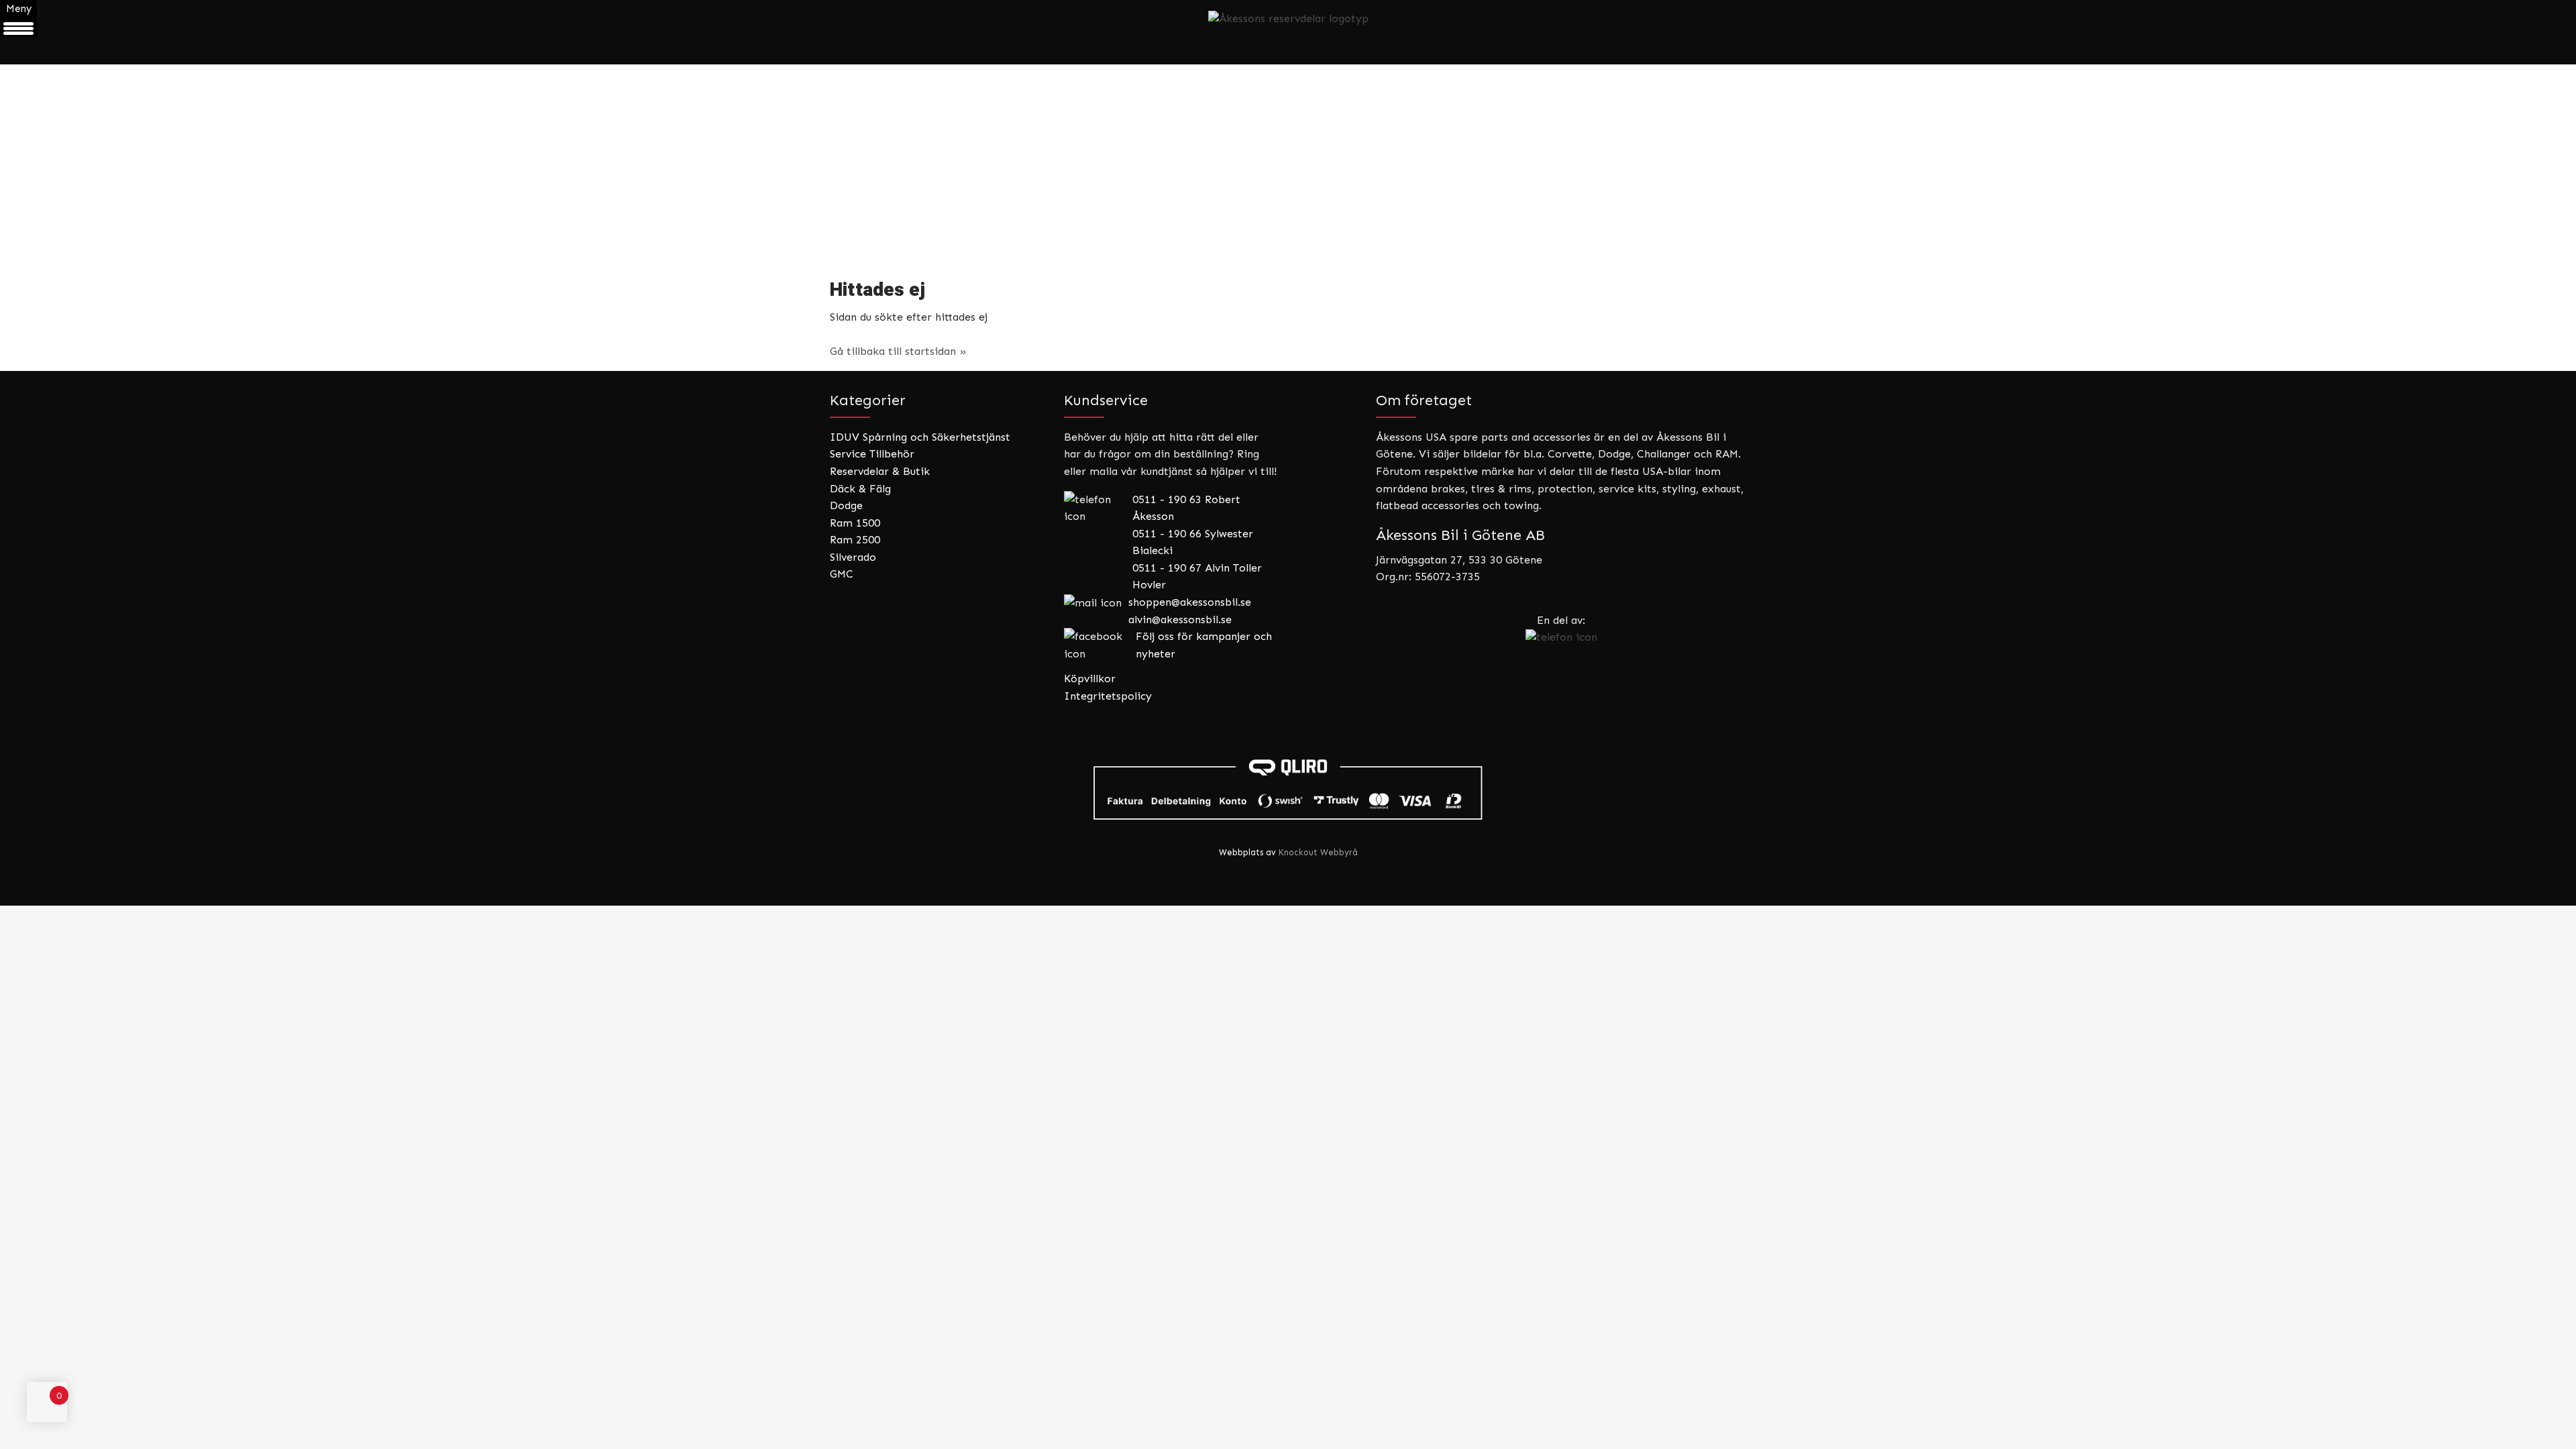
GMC (842, 574)
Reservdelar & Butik (880, 471)
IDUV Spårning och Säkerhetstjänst (920, 437)
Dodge (846, 505)
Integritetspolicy (1108, 696)
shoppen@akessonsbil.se (1190, 602)
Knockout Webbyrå (1318, 852)
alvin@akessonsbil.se (1180, 620)
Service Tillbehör (872, 454)
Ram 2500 (855, 540)
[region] (1288, 163)
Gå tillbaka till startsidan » (898, 351)
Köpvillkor (1090, 679)
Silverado (853, 557)
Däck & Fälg (860, 489)
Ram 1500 (855, 523)
